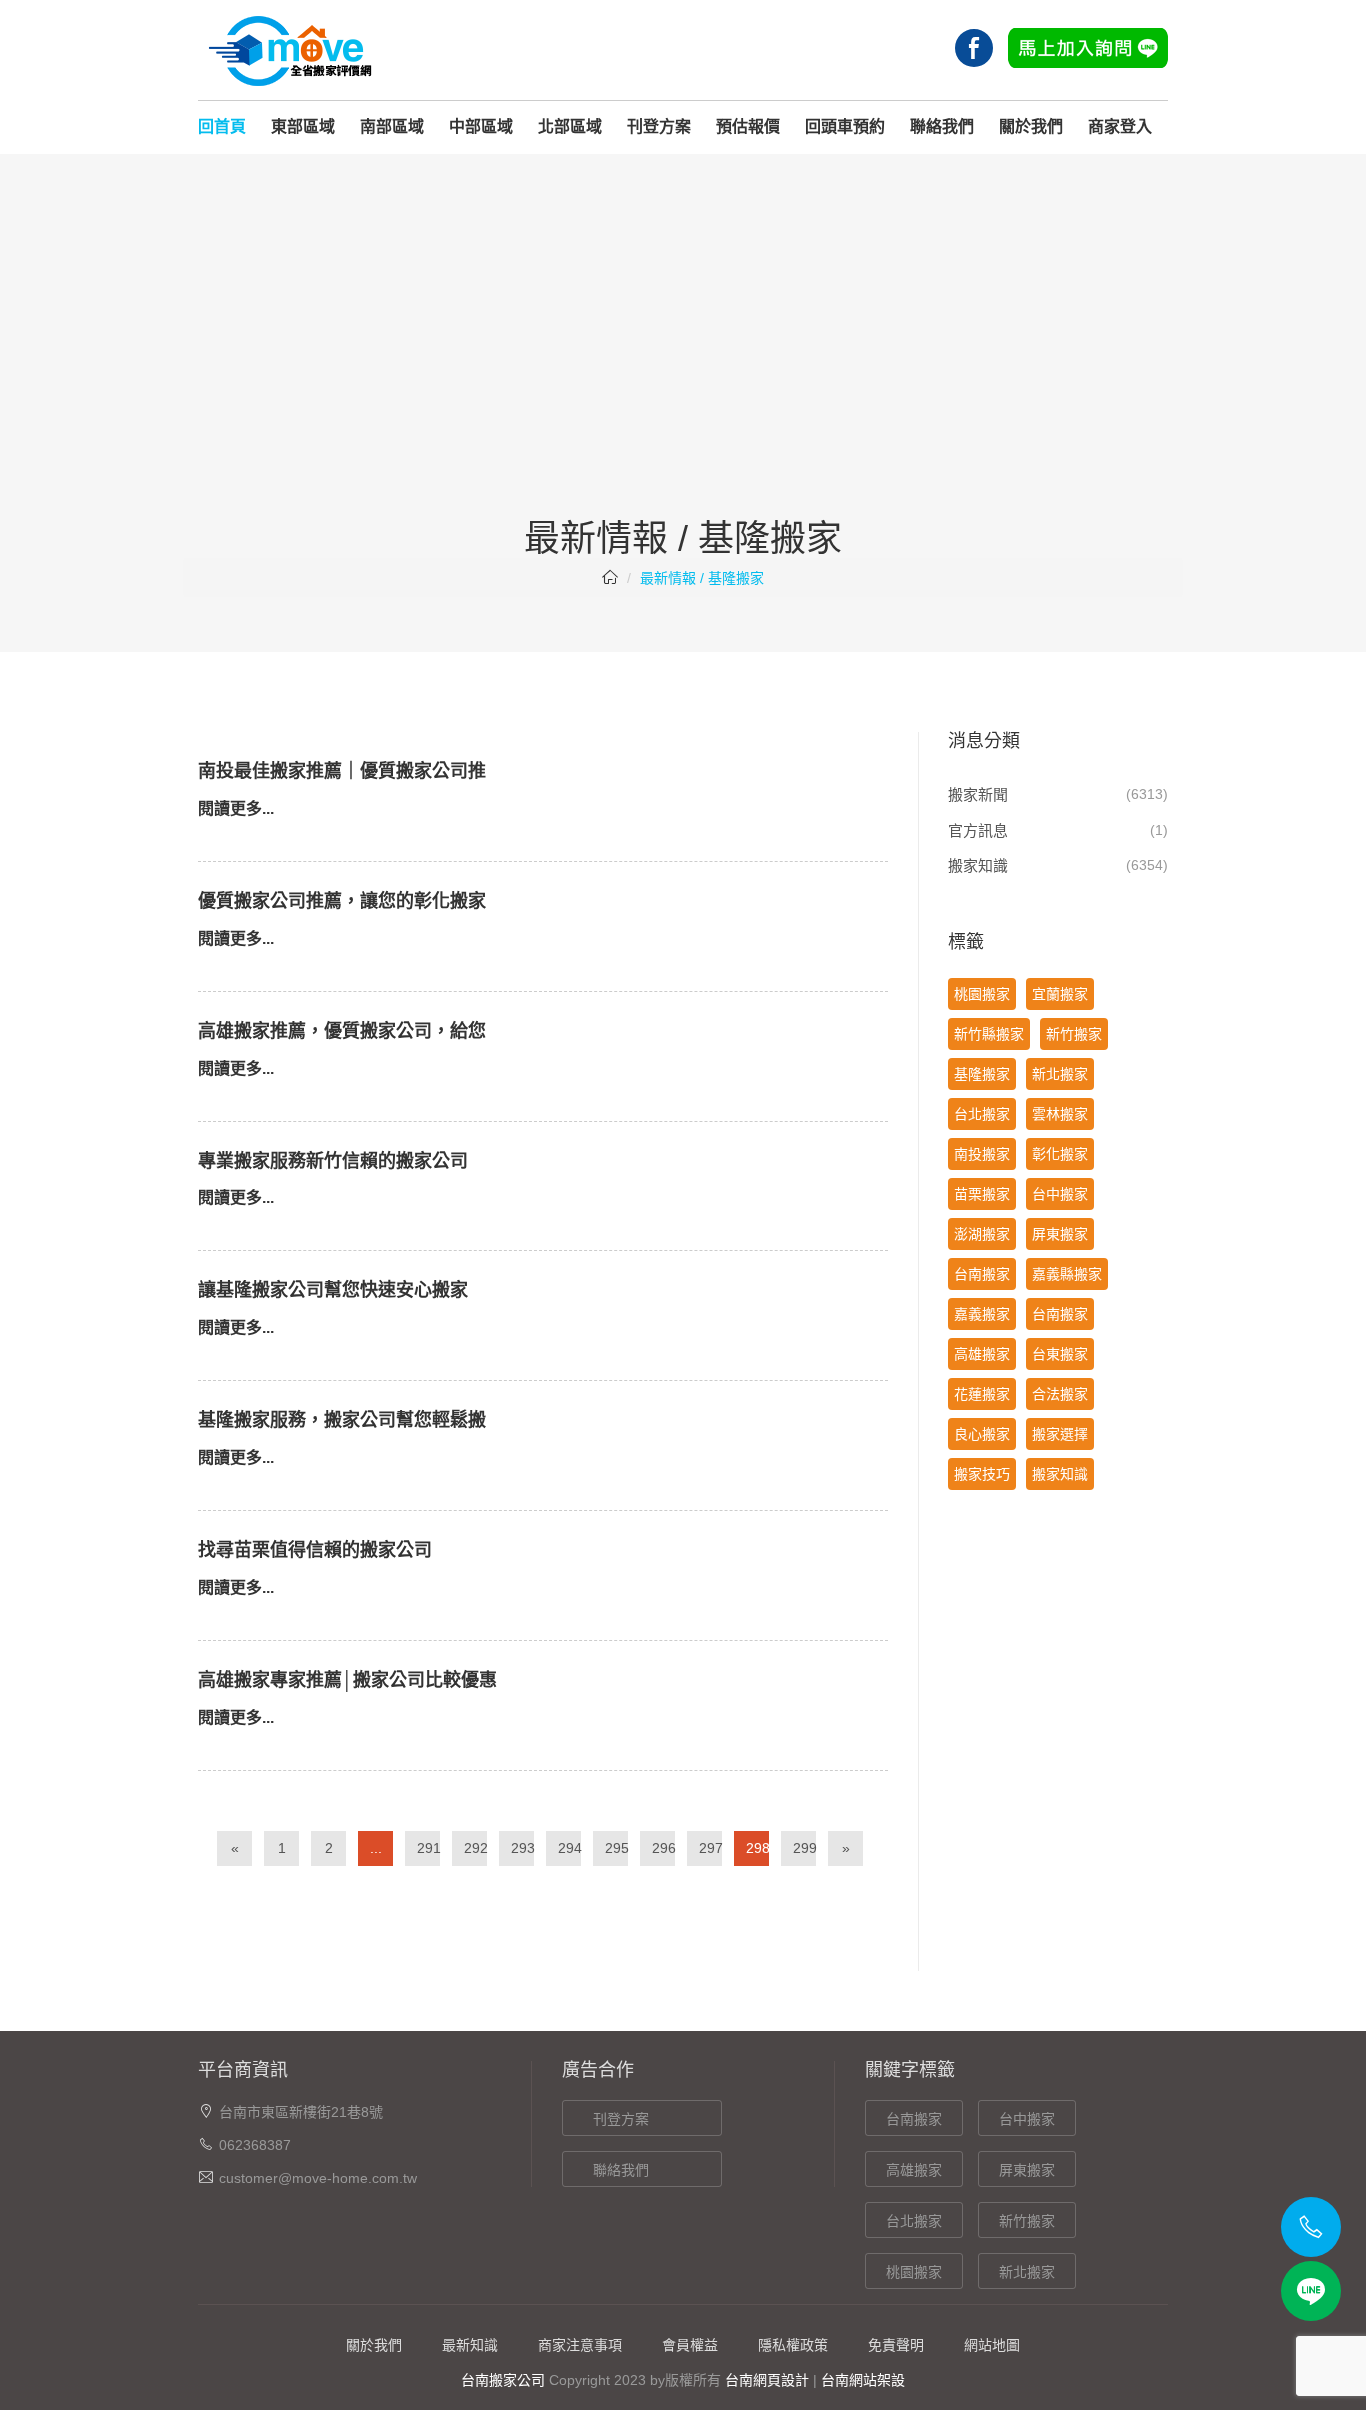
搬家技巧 (982, 1474)
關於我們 (1031, 126)
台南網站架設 (863, 2380)
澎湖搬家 (982, 1234)
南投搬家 (982, 1154)
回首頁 (222, 126)
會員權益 (690, 2345)
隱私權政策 (793, 2345)
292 (475, 1848)
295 (616, 1848)
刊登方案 (659, 126)
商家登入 (1120, 126)
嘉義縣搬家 (1067, 1274)
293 (522, 1848)
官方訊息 (978, 830)
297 (710, 1848)
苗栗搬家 (982, 1194)
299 (804, 1848)
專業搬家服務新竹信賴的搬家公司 (333, 1161)
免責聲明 (896, 2345)
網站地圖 (992, 2345)
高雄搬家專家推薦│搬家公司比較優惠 (347, 1680)
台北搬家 (982, 1114)
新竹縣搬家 (989, 1034)
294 (569, 1848)
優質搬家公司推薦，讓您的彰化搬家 (342, 901)
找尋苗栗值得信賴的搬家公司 (315, 1550)
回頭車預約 (845, 126)
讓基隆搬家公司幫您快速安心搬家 (333, 1290)
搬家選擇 (1060, 1434)
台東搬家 (1060, 1354)
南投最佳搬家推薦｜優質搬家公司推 (342, 771)
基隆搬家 (982, 1074)
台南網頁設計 (767, 2380)
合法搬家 (1060, 1394)
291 (428, 1848)
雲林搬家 (1060, 1114)
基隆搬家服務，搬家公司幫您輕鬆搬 (342, 1420)
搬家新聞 (978, 794)
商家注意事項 (580, 2345)
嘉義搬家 (982, 1314)
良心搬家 (982, 1434)
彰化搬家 (1060, 1154)
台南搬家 (982, 1274)
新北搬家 (1060, 1074)
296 (663, 1848)
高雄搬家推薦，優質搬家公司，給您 (342, 1031)
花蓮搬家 (982, 1394)
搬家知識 (978, 865)
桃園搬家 (982, 994)
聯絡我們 (942, 126)
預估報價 (748, 126)
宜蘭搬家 (1060, 994)
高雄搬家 (982, 1354)
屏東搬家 (1060, 1234)
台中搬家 (1060, 1194)
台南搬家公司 (503, 2380)
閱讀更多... (236, 808)
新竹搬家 (1074, 1034)
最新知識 (470, 2345)
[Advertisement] (683, 369)
